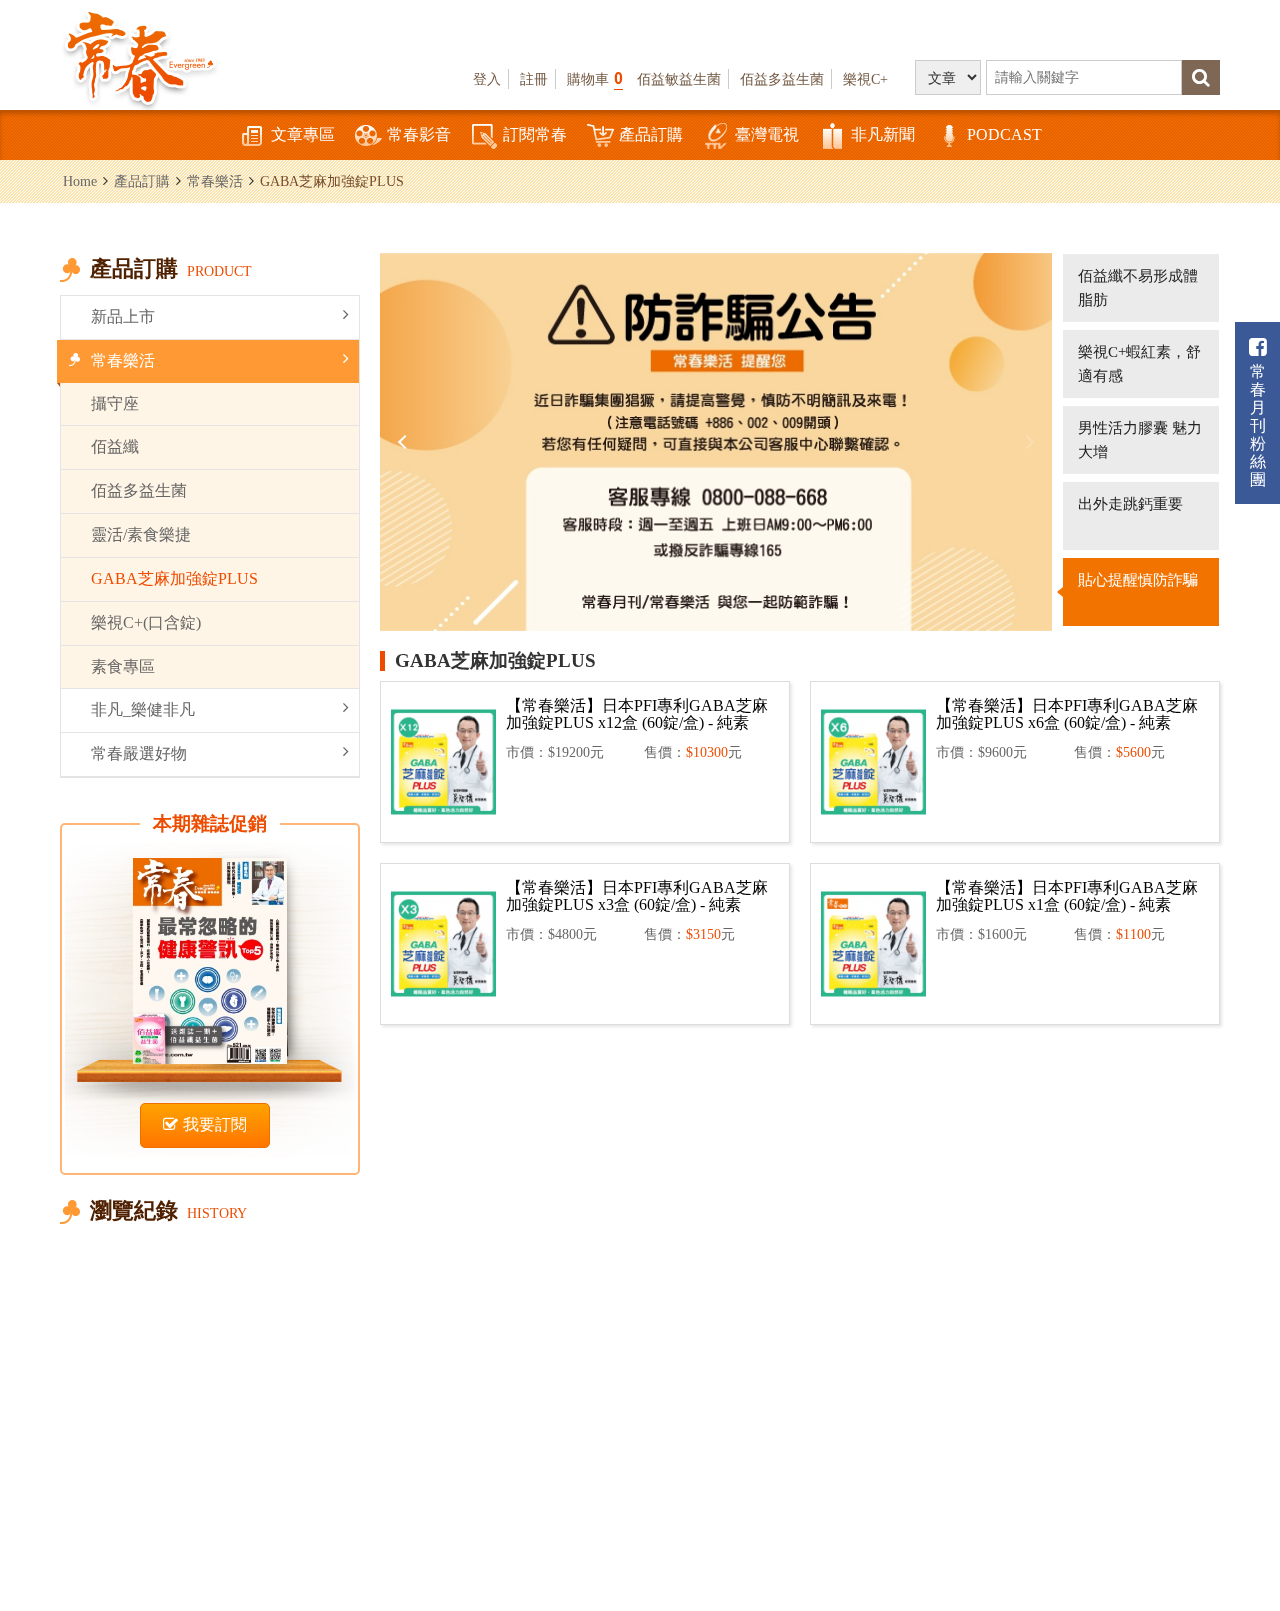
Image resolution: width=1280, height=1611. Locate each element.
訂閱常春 (535, 134)
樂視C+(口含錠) (146, 622)
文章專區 (303, 134)
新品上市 (123, 316)
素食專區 (123, 666)
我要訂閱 (215, 1124)
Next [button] (1027, 442)
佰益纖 (115, 446)
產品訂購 (651, 134)
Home (80, 181)
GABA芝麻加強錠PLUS (174, 578)
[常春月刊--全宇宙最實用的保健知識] (140, 56)
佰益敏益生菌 (679, 79)
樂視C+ (865, 79)
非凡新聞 (883, 134)
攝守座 (115, 403)
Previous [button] (405, 442)
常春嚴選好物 (139, 753)
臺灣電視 (767, 134)
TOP (1240, 1486)
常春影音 (419, 134)
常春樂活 (215, 181)
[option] (716, 442)
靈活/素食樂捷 (141, 534)
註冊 (534, 79)
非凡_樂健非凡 (143, 709)
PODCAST (1004, 134)
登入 (487, 79)
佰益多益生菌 (782, 79)
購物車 (595, 78)
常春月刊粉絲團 (1258, 425)
